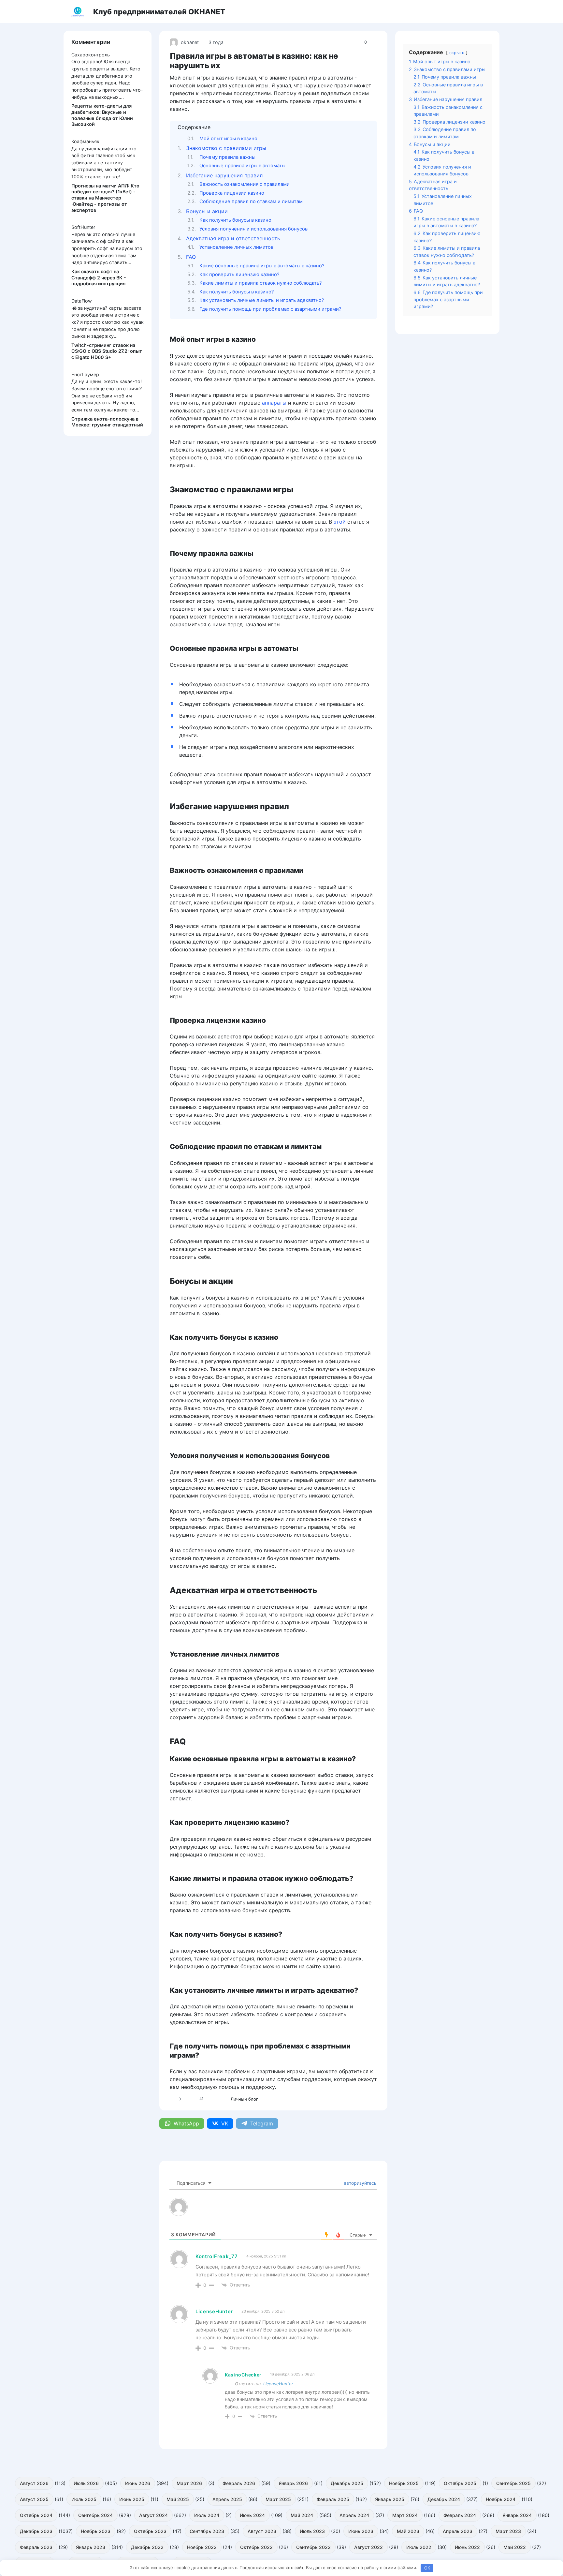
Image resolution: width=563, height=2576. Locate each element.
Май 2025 (178, 2499)
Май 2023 (408, 2531)
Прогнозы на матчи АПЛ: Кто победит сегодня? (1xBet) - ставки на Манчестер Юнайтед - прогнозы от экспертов (105, 198)
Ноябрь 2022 (202, 2547)
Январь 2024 (517, 2515)
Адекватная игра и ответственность (233, 238)
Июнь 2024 (252, 2515)
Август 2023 (262, 2531)
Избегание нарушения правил (224, 175)
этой (340, 522)
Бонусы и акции (207, 211)
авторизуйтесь (360, 2183)
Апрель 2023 (458, 2531)
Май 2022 (515, 2547)
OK (427, 2568)
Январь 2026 (293, 2483)
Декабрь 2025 (347, 2483)
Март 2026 (189, 2483)
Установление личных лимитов (236, 247)
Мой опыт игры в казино (228, 139)
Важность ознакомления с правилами (245, 184)
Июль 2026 (86, 2483)
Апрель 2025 (227, 2499)
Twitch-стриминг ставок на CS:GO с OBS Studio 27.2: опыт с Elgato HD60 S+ (107, 351)
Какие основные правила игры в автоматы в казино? (262, 266)
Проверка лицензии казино (232, 193)
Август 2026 (34, 2483)
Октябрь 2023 (150, 2531)
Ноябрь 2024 (501, 2499)
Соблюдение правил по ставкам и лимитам (251, 201)
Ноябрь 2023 (96, 2531)
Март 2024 (405, 2515)
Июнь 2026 (138, 2483)
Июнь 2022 (467, 2547)
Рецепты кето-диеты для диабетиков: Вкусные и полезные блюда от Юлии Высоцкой (102, 115)
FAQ (191, 257)
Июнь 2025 (132, 2499)
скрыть (457, 53)
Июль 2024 (207, 2515)
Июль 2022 (419, 2547)
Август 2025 (34, 2499)
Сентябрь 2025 (513, 2483)
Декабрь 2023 (36, 2531)
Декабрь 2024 (444, 2499)
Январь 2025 (390, 2499)
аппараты (274, 403)
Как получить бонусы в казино (235, 220)
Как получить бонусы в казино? (237, 292)
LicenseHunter (278, 2384)
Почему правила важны (227, 157)
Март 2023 (508, 2531)
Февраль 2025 (333, 2499)
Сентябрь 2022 (313, 2547)
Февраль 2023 (36, 2547)
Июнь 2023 (361, 2531)
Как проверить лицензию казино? (239, 275)
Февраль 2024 (460, 2515)
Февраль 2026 (239, 2483)
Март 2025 (278, 2499)
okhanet (190, 42)
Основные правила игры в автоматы (242, 166)
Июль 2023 (312, 2531)
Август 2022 (368, 2547)
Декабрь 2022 (147, 2547)
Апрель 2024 (354, 2515)
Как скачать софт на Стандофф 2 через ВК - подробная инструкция (99, 277)
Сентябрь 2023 (207, 2531)
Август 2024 (153, 2515)
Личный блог (244, 2099)
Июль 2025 (84, 2499)
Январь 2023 (91, 2547)
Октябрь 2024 (36, 2515)
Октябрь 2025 (460, 2483)
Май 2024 (302, 2515)
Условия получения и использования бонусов (253, 229)
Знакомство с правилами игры (226, 148)
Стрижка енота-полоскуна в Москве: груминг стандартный (107, 422)
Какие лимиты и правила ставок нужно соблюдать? (260, 283)
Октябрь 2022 (256, 2547)
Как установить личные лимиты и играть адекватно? (262, 300)
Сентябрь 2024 (95, 2515)
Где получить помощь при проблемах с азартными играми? (270, 309)
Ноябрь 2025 (404, 2483)
